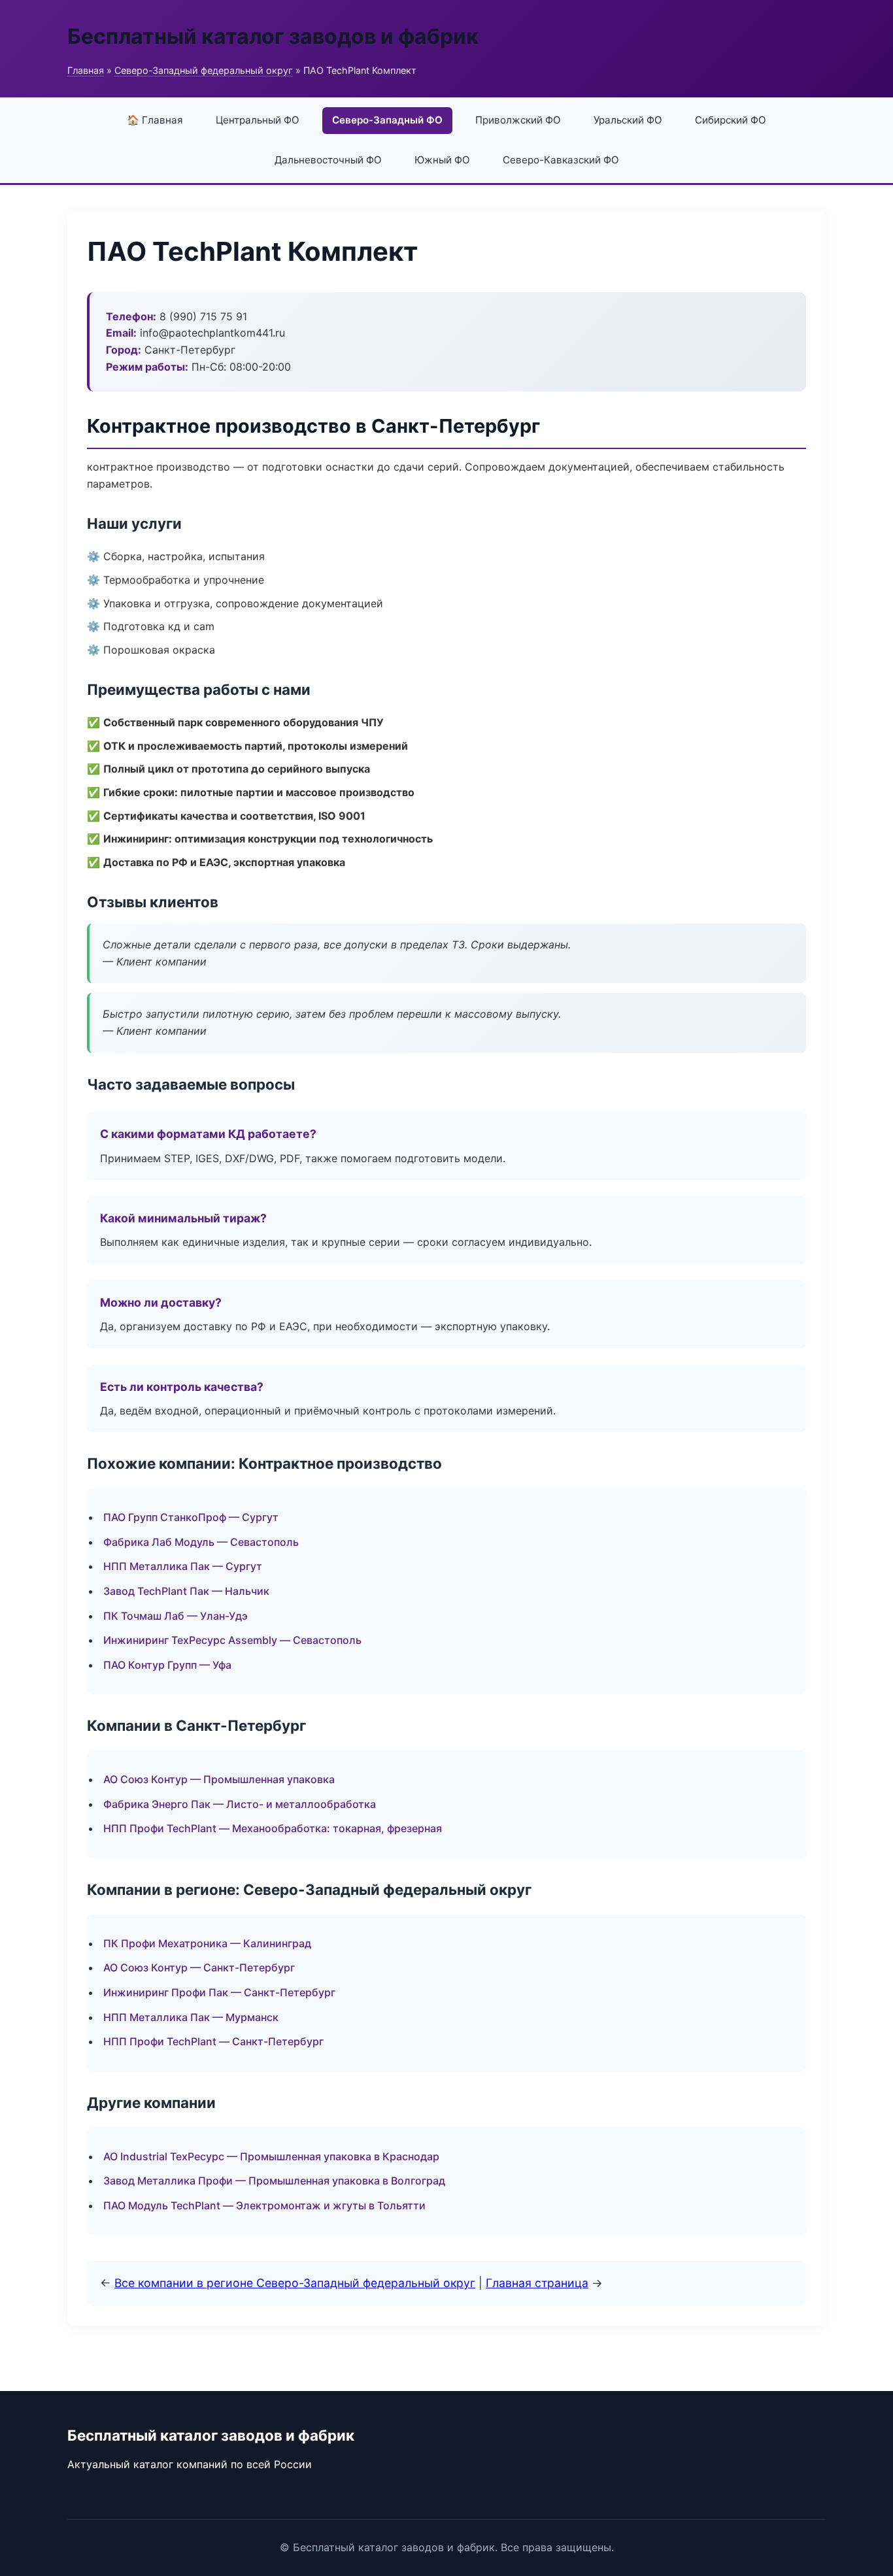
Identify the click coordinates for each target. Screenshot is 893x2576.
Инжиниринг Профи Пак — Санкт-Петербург (219, 1992)
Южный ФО (442, 160)
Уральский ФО (628, 120)
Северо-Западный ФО (387, 120)
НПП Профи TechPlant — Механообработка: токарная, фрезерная (273, 1828)
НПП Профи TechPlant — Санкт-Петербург (213, 2041)
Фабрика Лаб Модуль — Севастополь (201, 1542)
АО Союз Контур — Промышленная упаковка (219, 1779)
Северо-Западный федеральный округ (204, 70)
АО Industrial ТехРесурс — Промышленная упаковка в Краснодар (271, 2156)
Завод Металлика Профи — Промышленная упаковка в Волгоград (274, 2181)
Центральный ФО (258, 120)
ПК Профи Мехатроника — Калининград (207, 1943)
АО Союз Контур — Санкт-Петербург (199, 1967)
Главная (86, 70)
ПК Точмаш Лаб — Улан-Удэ (176, 1616)
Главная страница (537, 2283)
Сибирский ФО (731, 120)
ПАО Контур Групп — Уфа (167, 1665)
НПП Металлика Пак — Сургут (183, 1566)
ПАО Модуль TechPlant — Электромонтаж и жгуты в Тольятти (264, 2205)
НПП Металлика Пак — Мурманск (191, 2017)
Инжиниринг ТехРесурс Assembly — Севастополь (232, 1640)
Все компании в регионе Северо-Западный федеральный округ (295, 2283)
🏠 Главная (155, 120)
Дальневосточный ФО (328, 160)
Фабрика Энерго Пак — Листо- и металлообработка (240, 1804)
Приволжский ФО (518, 120)
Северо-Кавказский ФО (561, 160)
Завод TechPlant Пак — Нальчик (186, 1591)
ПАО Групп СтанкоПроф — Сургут (191, 1517)
